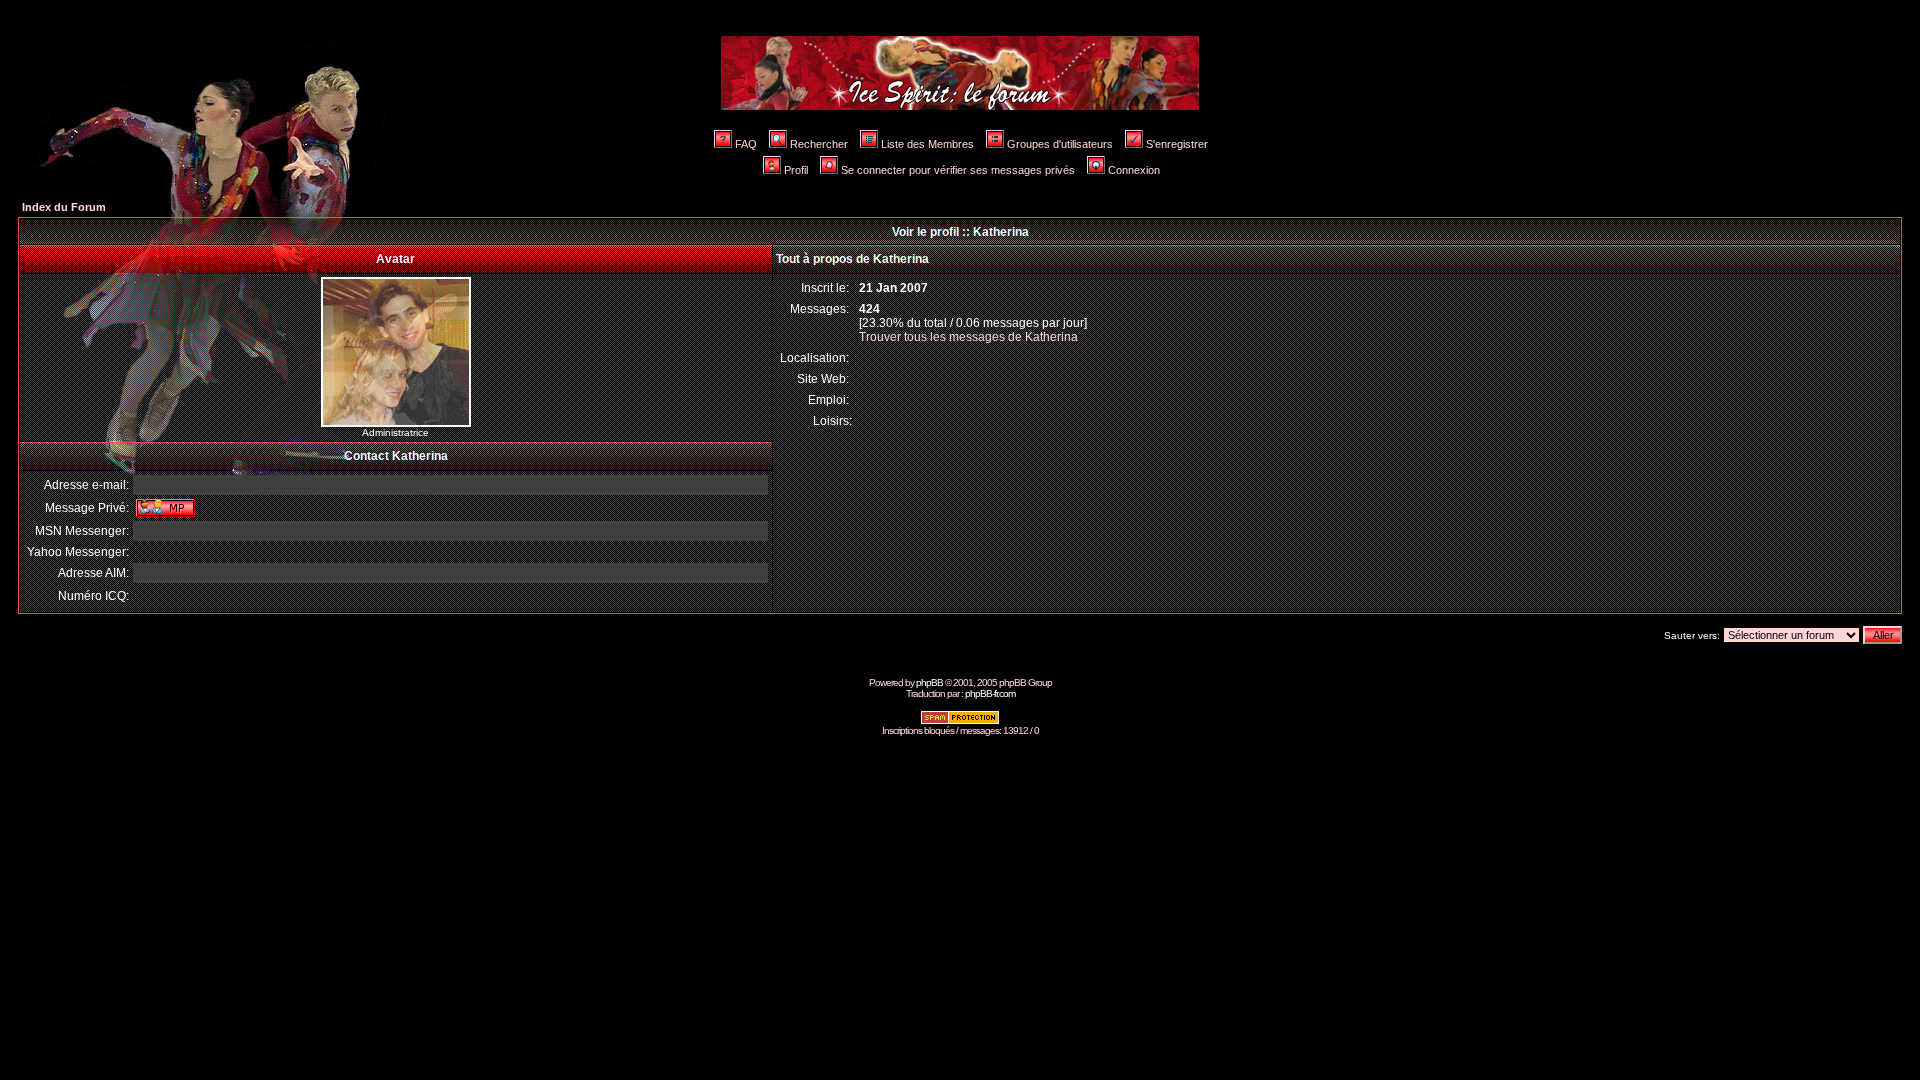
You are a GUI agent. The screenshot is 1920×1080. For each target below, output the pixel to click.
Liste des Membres (927, 144)
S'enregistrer (1177, 144)
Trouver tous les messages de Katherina (968, 337)
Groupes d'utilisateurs (1060, 144)
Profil (796, 170)
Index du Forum (64, 207)
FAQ (746, 144)
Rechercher (819, 144)
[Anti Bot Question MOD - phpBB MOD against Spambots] (960, 721)
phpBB (929, 682)
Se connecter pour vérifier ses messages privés (958, 170)
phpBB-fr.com (990, 693)
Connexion (1134, 170)
